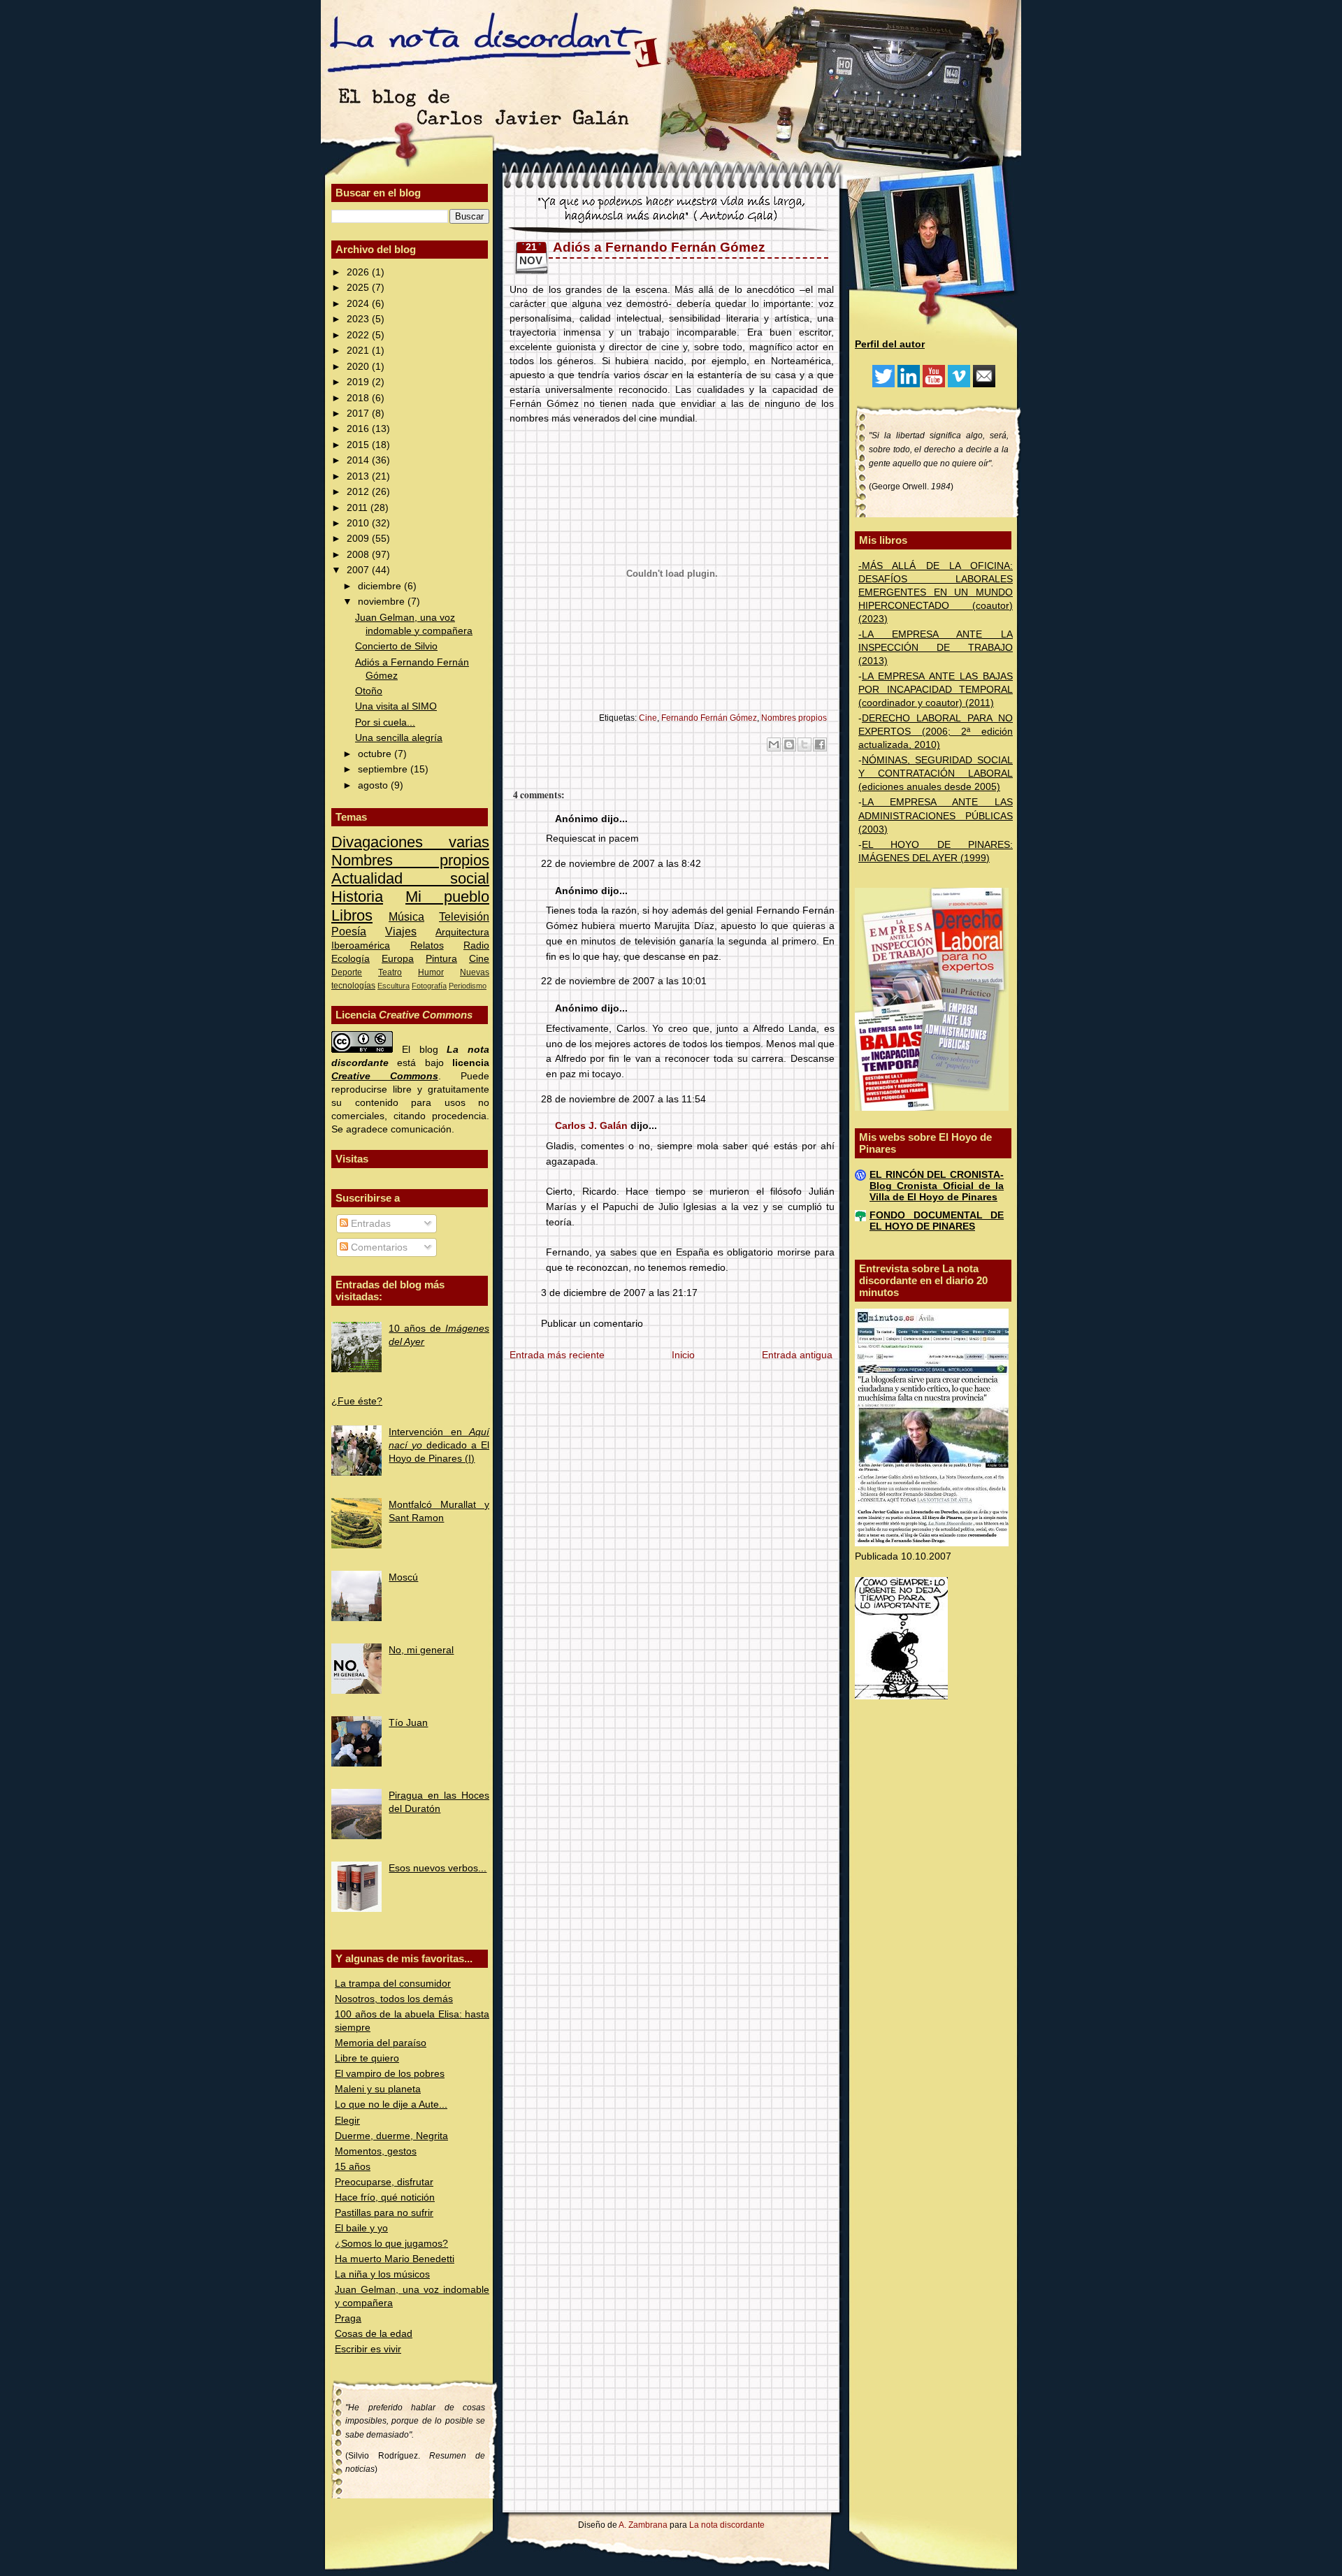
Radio (476, 945)
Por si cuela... (385, 722)
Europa (398, 959)
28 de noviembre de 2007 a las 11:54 (623, 1099)
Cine (479, 959)
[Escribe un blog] (789, 744)
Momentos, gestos (376, 2151)
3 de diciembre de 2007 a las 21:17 (619, 1293)
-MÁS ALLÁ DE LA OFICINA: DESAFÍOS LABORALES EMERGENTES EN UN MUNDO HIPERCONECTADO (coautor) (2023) (936, 592)
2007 (359, 570)
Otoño (369, 691)
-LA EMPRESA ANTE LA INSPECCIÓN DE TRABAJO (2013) (936, 648)
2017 (359, 413)
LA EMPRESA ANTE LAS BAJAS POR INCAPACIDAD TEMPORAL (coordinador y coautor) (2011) (936, 690)
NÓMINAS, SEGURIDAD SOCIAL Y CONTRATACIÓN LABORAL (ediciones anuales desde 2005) (936, 773)
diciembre (381, 586)
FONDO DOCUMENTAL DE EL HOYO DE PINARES (937, 1221)
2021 (359, 351)
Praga (348, 2318)
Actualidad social (410, 878)
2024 (359, 304)
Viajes (401, 931)
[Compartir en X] (805, 744)
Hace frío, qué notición (385, 2197)
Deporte (347, 972)
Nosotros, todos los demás (394, 1999)
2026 (359, 272)
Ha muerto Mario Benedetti (395, 2259)
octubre (376, 754)
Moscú (403, 1577)
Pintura (441, 959)
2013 (359, 476)
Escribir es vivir (368, 2349)
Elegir (347, 2121)
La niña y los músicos (382, 2274)
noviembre (383, 602)
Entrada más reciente (557, 1355)
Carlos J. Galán (591, 1126)
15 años (353, 2167)
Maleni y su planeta (378, 2089)
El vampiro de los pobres (390, 2074)
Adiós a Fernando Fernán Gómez (659, 247)
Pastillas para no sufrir (384, 2213)
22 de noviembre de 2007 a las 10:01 (624, 981)
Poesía (349, 931)
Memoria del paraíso (381, 2043)
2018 (359, 398)
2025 (359, 288)
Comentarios (378, 1247)
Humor (431, 972)
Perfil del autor (890, 344)
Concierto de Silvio (396, 646)
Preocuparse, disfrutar (384, 2182)
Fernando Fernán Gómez (709, 718)
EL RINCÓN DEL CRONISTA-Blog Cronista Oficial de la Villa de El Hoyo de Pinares (937, 1186)
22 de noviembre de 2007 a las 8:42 (621, 864)
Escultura (394, 986)
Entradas (369, 1224)
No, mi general (421, 1650)
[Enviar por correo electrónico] (774, 744)
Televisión (464, 916)
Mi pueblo (447, 897)
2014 (359, 460)
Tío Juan (408, 1723)
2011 (359, 508)
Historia (357, 897)
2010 (359, 523)
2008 (359, 555)
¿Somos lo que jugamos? (391, 2244)
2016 (359, 429)
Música (406, 916)
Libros (352, 915)
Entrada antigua (797, 1355)
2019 (359, 382)
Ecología (351, 959)
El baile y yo (361, 2228)
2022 (359, 335)
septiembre (384, 769)
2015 (359, 445)
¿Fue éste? (357, 1401)
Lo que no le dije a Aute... (391, 2104)
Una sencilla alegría (399, 738)
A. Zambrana (643, 2525)
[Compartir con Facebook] (820, 744)
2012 (359, 492)
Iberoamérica (361, 945)
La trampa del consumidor (393, 1984)
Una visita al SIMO (396, 706)
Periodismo (468, 986)
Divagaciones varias (410, 842)
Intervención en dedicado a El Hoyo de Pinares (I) (439, 1445)
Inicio (683, 1355)
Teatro (390, 972)
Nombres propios (410, 860)
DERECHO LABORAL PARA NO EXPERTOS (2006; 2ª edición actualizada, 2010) (936, 732)
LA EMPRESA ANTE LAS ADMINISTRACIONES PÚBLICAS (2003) (936, 815)
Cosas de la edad (374, 2334)
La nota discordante (726, 2525)
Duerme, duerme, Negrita (391, 2136)
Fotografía (429, 986)
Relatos (427, 945)
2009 (359, 539)
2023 (359, 319)
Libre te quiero (367, 2058)
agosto (374, 785)
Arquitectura (462, 932)
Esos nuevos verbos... (438, 1868)
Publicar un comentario (592, 1324)
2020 (359, 367)
